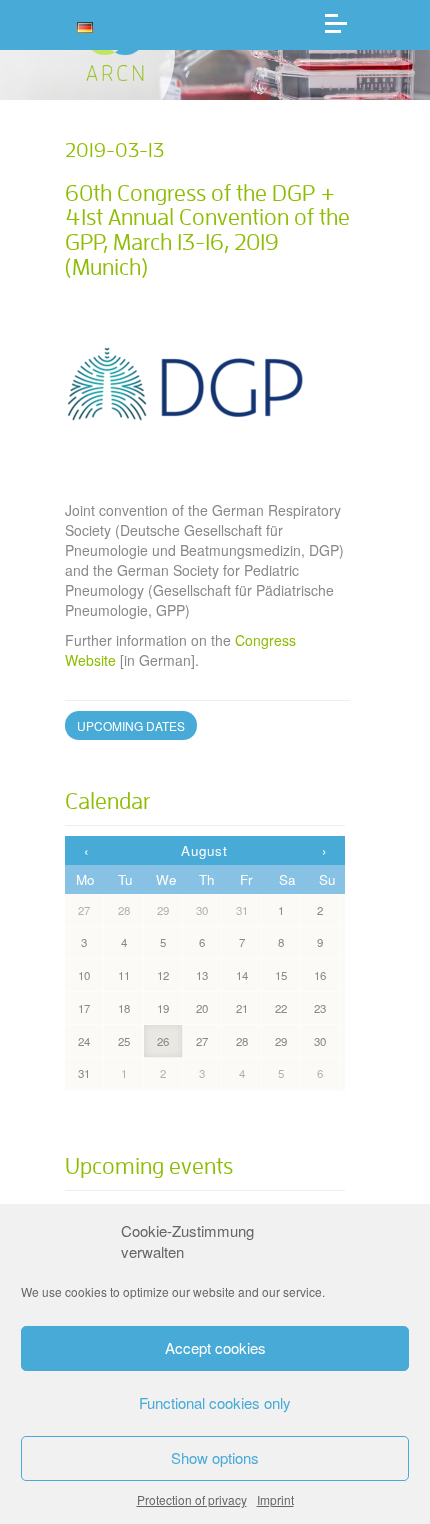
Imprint (275, 1499)
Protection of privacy (192, 1499)
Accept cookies (215, 1347)
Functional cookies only (215, 1402)
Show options (215, 1457)
